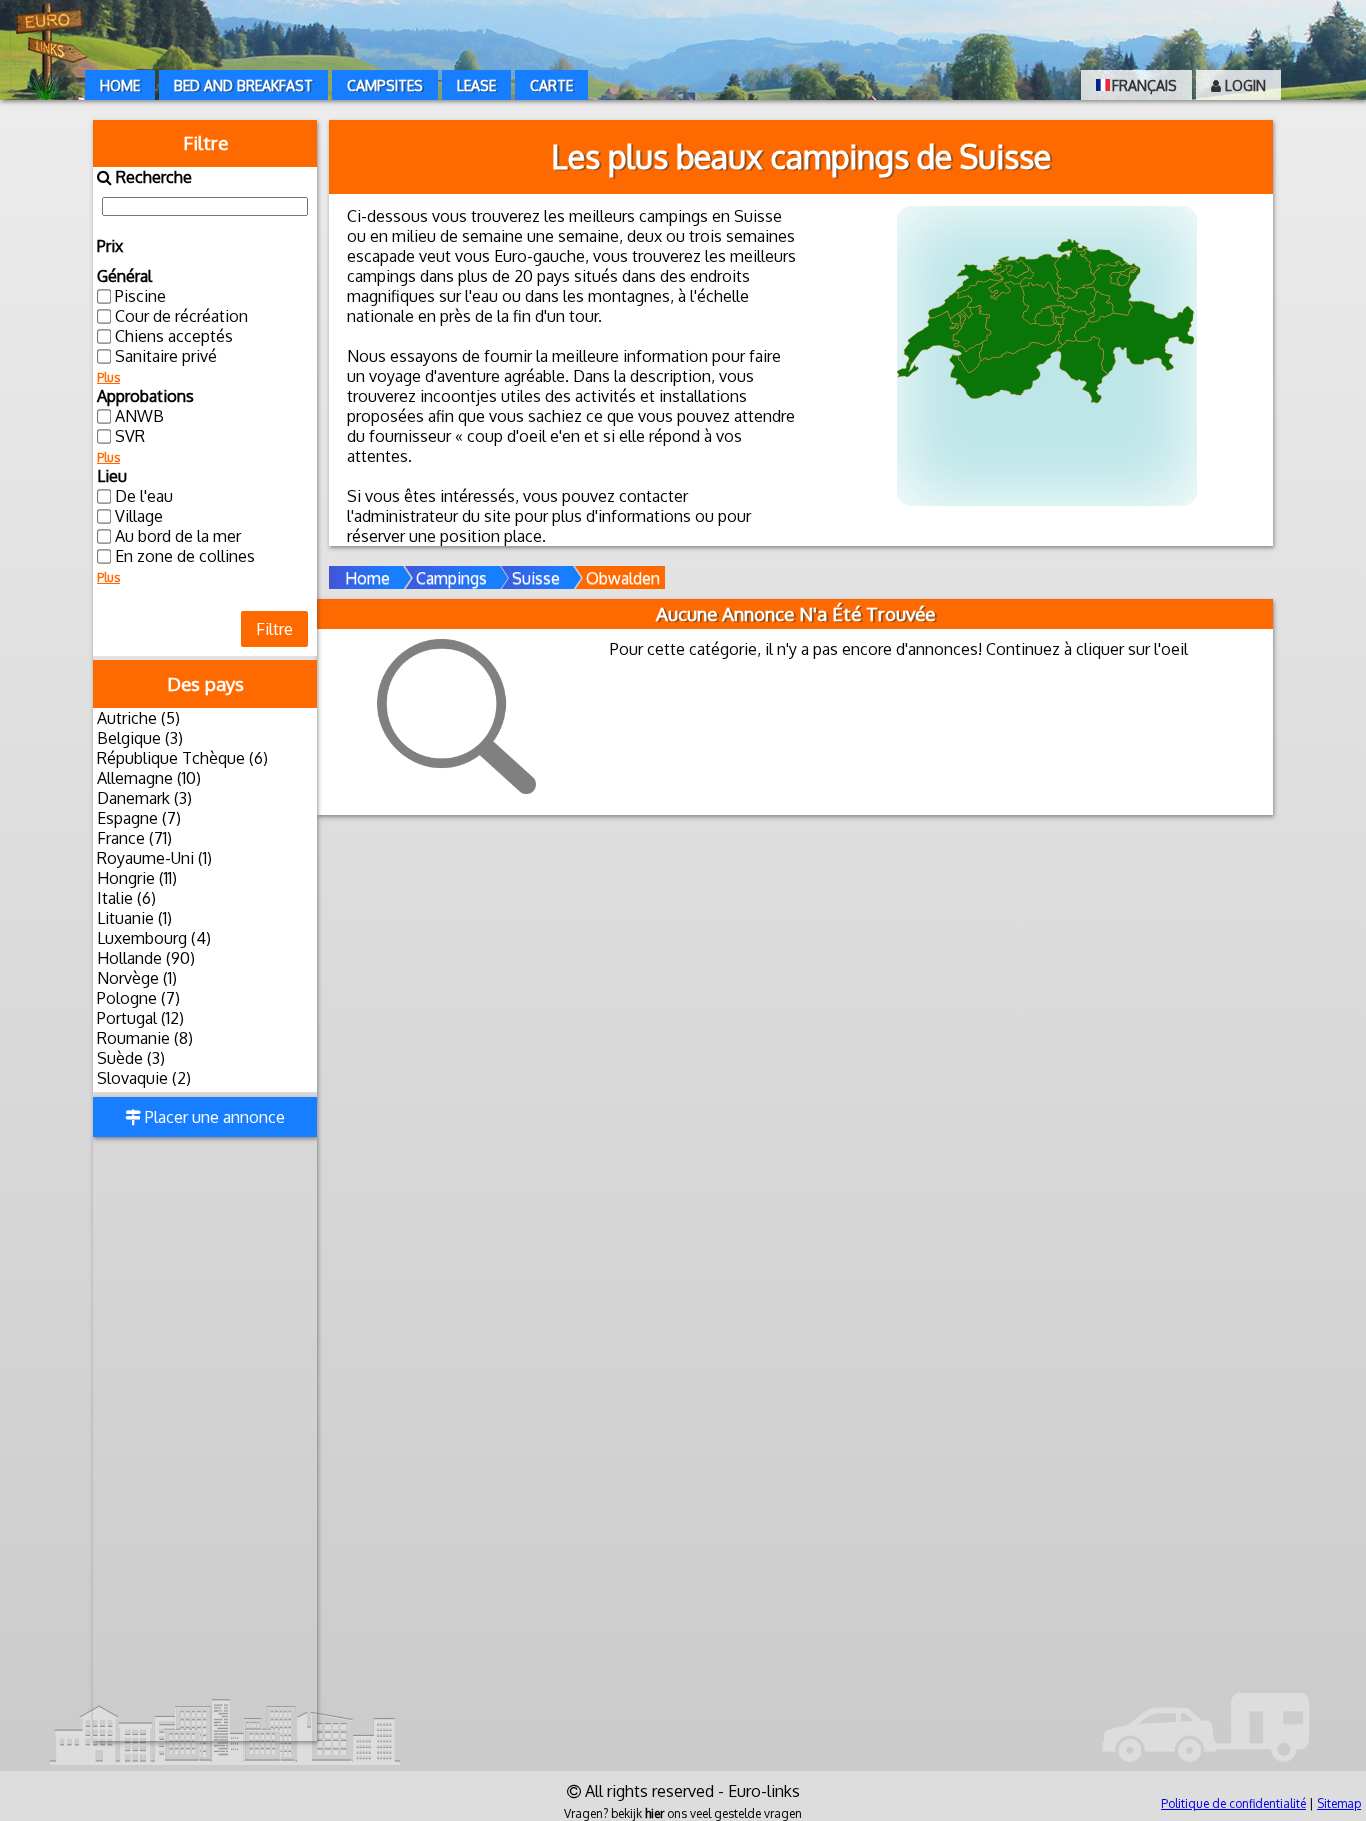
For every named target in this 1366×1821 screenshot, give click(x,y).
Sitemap (1339, 1803)
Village (139, 516)
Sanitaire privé (166, 356)
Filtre (274, 629)
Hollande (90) (146, 958)
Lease (476, 85)
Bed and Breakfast (243, 85)
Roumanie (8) (145, 1038)
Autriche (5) (138, 718)
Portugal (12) (140, 1018)
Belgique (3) (140, 738)
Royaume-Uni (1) (154, 858)
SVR (130, 436)
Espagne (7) (139, 818)
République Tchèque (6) (182, 758)
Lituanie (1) (134, 918)
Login (1243, 85)
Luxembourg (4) (154, 938)
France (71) (134, 838)
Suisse (536, 578)
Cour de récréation (181, 316)
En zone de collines (185, 556)
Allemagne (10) (149, 778)
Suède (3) (131, 1058)
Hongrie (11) (137, 878)
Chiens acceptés (174, 336)
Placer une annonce (213, 1117)
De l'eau (144, 496)
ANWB (139, 416)
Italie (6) (126, 898)
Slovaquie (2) (144, 1078)
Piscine (140, 296)
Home (120, 85)
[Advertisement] (205, 1441)
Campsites (385, 85)
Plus (108, 377)
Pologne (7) (138, 998)
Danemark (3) (144, 798)
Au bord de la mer (178, 536)
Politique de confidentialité (1233, 1803)
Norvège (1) (137, 978)
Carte (551, 85)
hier (654, 1813)
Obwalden (623, 578)
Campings (451, 578)
